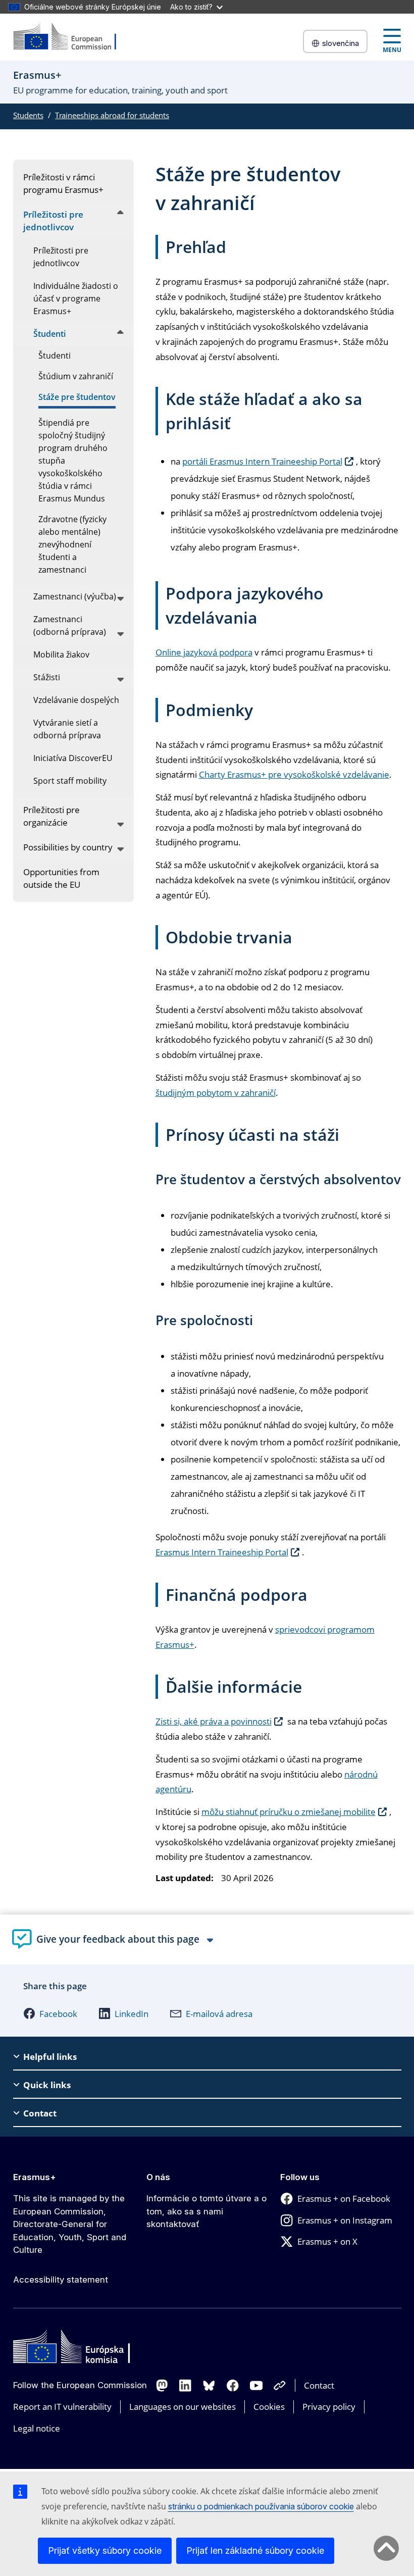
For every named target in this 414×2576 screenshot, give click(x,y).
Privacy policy (329, 2407)
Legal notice (37, 2428)
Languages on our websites (183, 2407)
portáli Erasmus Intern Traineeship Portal (262, 461)
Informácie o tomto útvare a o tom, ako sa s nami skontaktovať (206, 2211)
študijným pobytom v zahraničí (216, 1093)
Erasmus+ (35, 2177)
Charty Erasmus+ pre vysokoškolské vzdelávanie (294, 774)
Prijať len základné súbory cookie (255, 2550)
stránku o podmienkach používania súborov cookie (261, 2506)
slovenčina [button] (341, 43)
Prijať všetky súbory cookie (105, 2550)
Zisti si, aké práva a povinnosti (214, 1721)
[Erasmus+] (71, 37)
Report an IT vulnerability (62, 2407)
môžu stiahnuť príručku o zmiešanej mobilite (289, 1812)
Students (28, 115)
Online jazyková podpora (204, 652)
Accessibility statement (61, 2280)
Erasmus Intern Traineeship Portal (222, 1552)
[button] (50, 2013)
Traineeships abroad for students (112, 115)
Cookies (269, 2407)
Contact (319, 2385)
